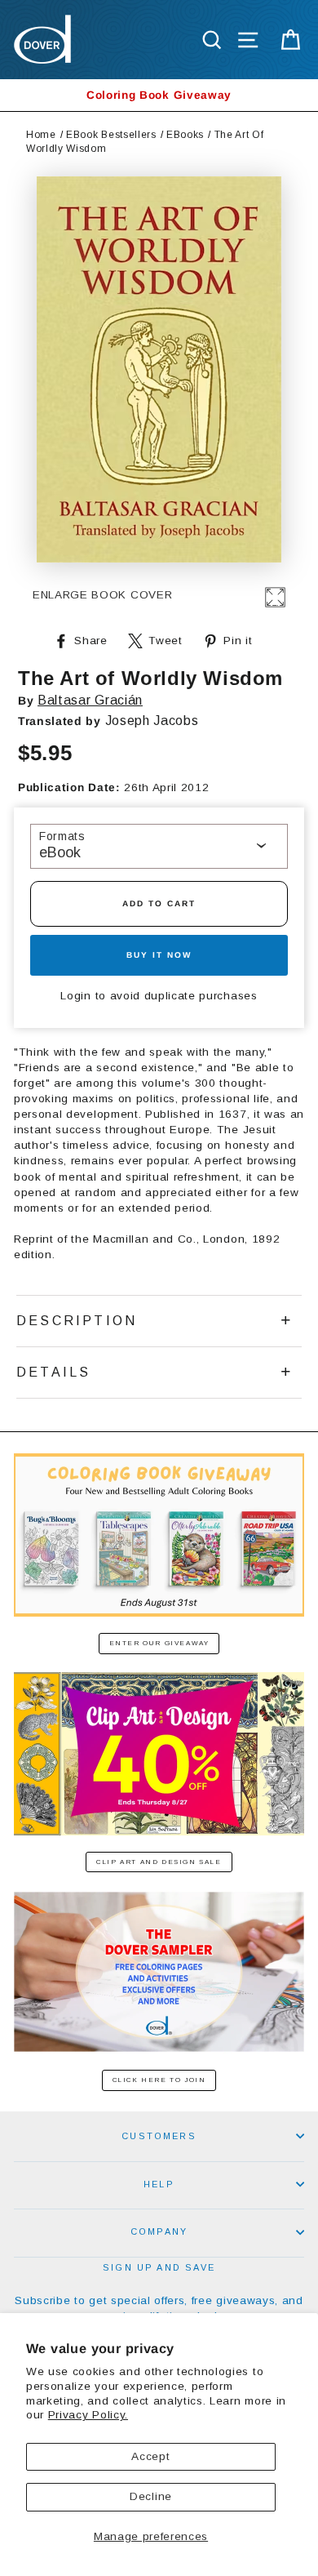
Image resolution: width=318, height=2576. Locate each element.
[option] (159, 95)
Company (159, 2231)
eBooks (185, 135)
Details (53, 1372)
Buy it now (159, 955)
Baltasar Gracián (90, 700)
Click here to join (159, 2080)
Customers (159, 2136)
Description (77, 1321)
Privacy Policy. (88, 2415)
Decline (151, 2496)
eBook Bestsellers (111, 135)
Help (159, 2184)
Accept (150, 2456)
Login (75, 996)
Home (41, 135)
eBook (60, 852)
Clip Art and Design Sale (159, 1862)
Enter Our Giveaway (159, 1643)
